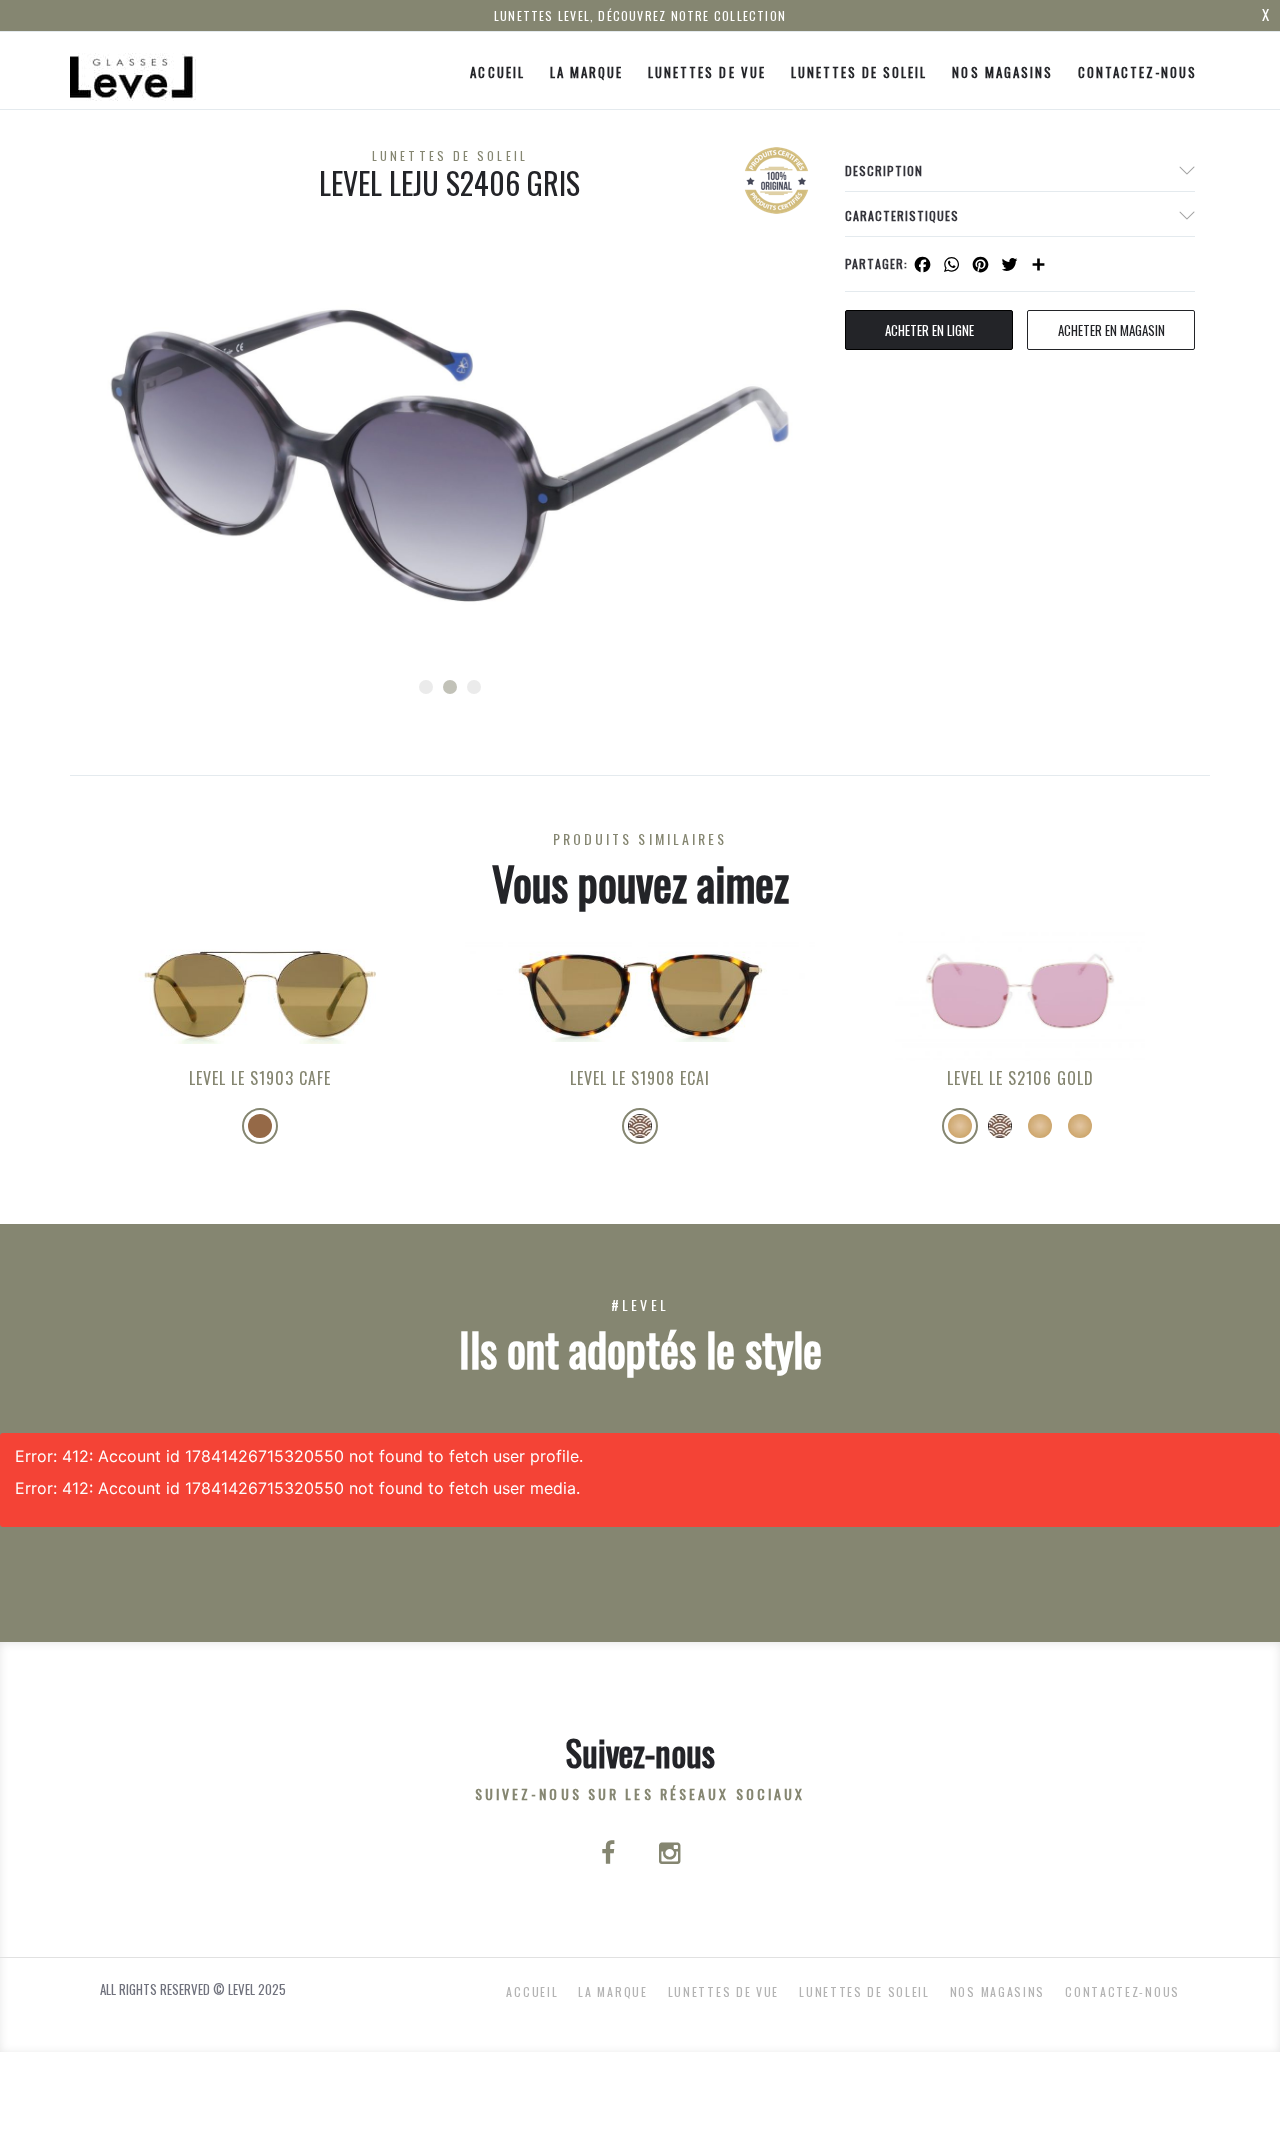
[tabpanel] (450, 455)
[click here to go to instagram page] (669, 1855)
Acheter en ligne (929, 330)
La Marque (586, 72)
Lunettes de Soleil (859, 72)
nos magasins (1002, 72)
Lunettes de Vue (707, 72)
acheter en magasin (1111, 330)
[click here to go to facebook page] (610, 1855)
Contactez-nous (1138, 72)
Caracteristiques (902, 215)
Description (884, 170)
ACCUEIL (497, 72)
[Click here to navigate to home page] (133, 70)
